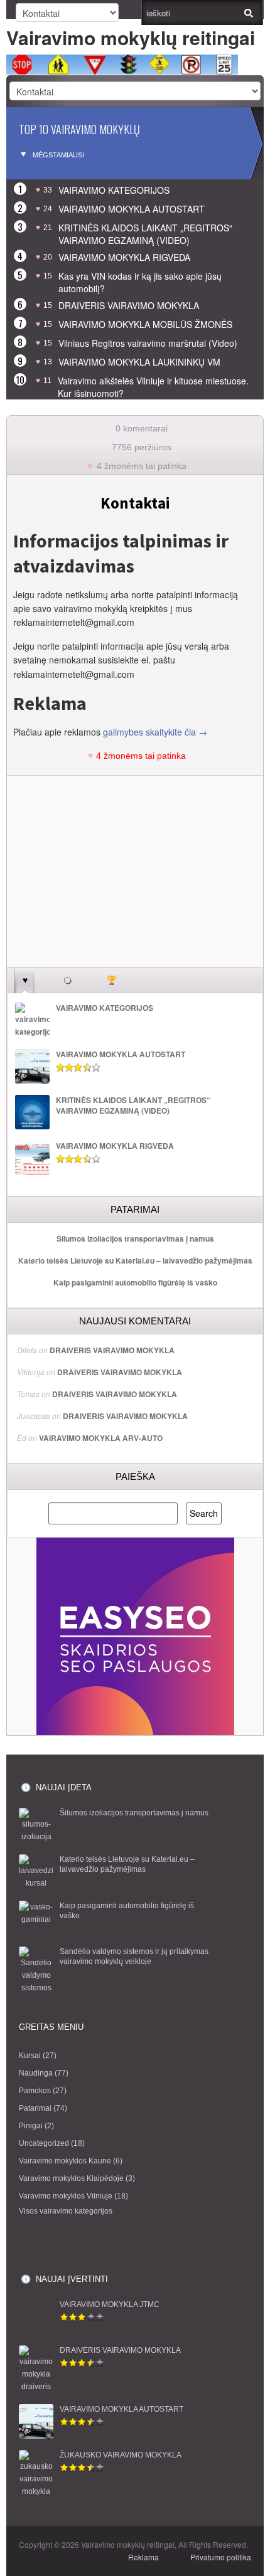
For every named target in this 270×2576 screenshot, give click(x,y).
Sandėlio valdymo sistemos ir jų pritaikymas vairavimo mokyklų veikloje (134, 1957)
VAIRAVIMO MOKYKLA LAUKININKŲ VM (139, 362)
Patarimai (35, 2108)
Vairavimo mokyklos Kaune (65, 2161)
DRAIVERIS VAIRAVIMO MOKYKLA (129, 305)
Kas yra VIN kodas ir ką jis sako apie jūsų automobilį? (140, 282)
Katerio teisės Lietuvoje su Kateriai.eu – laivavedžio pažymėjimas (135, 1260)
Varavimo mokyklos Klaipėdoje (71, 2178)
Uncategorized (44, 2143)
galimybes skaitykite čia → (155, 732)
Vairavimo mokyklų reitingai (131, 37)
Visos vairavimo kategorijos (66, 2211)
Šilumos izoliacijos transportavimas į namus (135, 1238)
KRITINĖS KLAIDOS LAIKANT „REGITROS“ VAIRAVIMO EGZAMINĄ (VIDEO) (145, 234)
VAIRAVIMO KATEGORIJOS (114, 190)
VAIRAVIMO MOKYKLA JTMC (110, 2304)
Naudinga (36, 2073)
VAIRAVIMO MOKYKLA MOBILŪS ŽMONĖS (145, 324)
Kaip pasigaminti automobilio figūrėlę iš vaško (135, 1282)
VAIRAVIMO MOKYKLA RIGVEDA (124, 257)
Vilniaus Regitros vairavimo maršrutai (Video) (148, 343)
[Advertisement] (135, 879)
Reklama (143, 2557)
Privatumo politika (221, 2557)
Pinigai (31, 2126)
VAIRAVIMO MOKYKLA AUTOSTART (132, 209)
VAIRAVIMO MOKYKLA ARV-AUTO (101, 1438)
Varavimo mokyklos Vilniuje (66, 2196)
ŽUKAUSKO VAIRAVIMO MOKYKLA (121, 2455)
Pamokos (35, 2091)
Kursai (30, 2056)
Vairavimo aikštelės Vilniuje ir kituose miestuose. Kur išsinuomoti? (153, 387)
